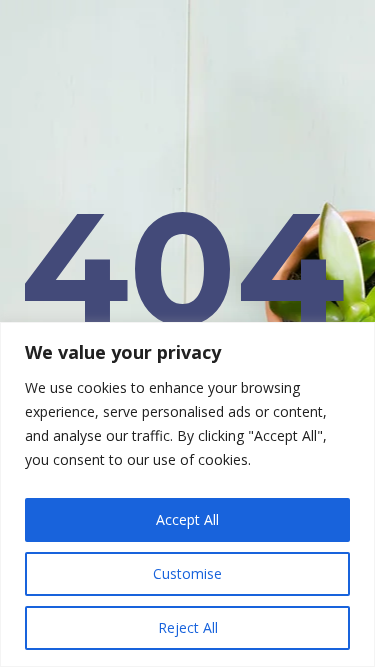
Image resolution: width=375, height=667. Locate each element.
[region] (187, 494)
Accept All (187, 519)
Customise (187, 573)
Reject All (188, 627)
